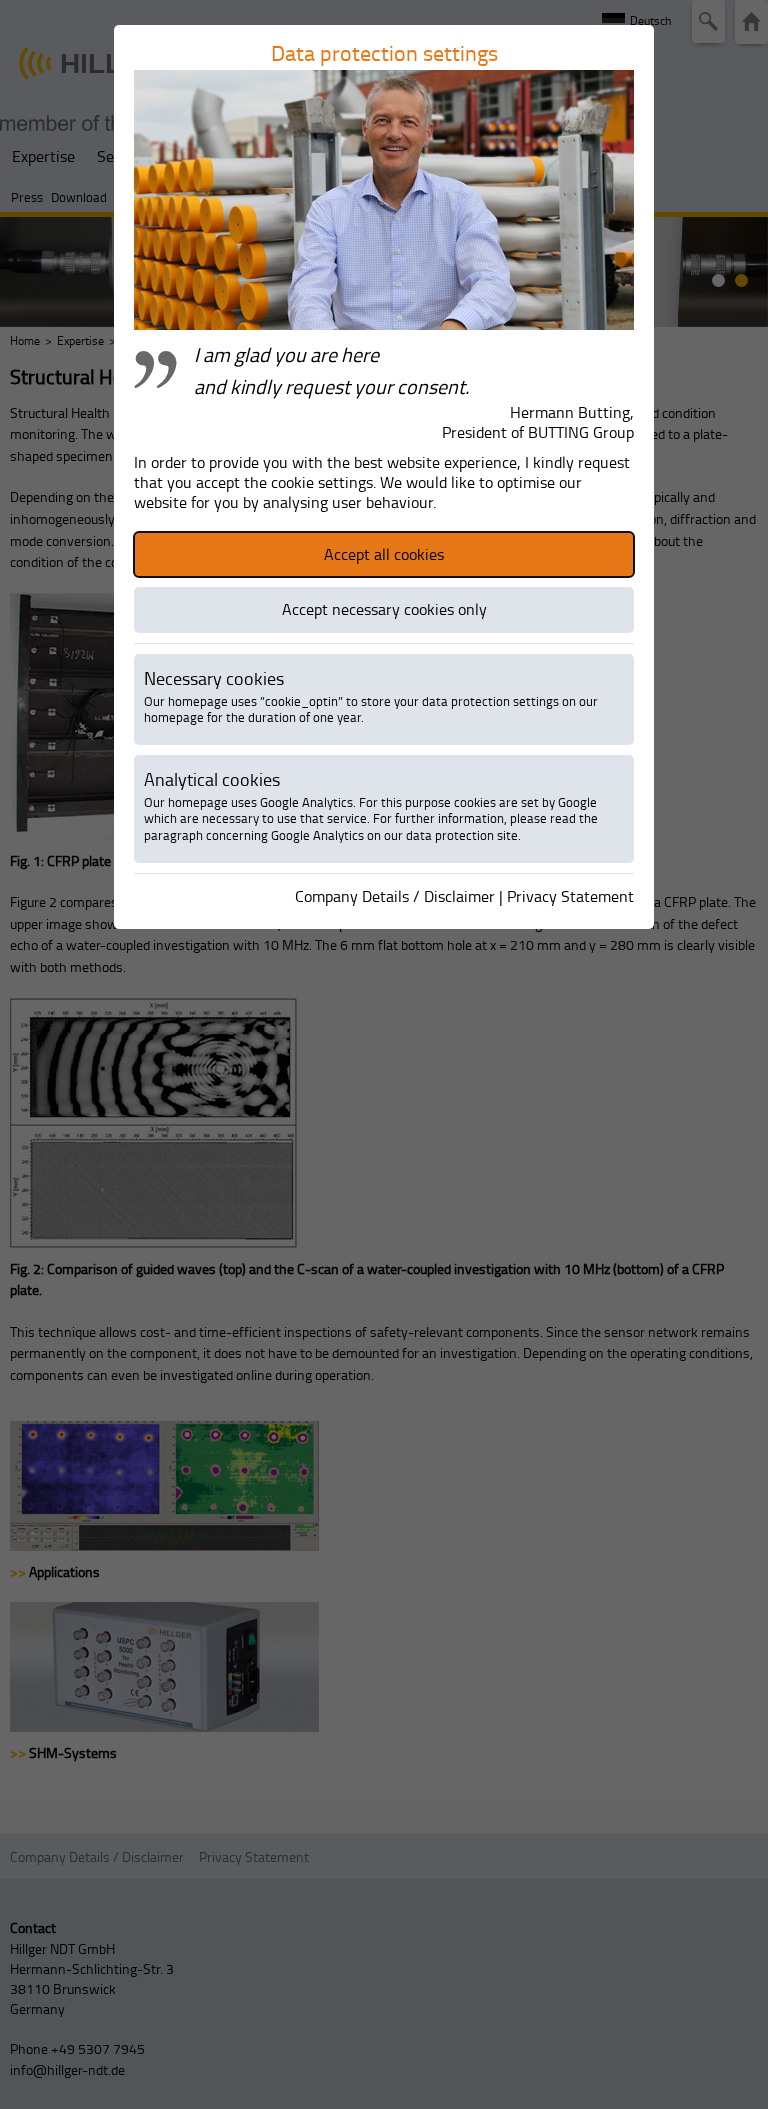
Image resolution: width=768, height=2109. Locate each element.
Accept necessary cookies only (384, 609)
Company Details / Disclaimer (395, 896)
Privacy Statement (570, 896)
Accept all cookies (384, 554)
